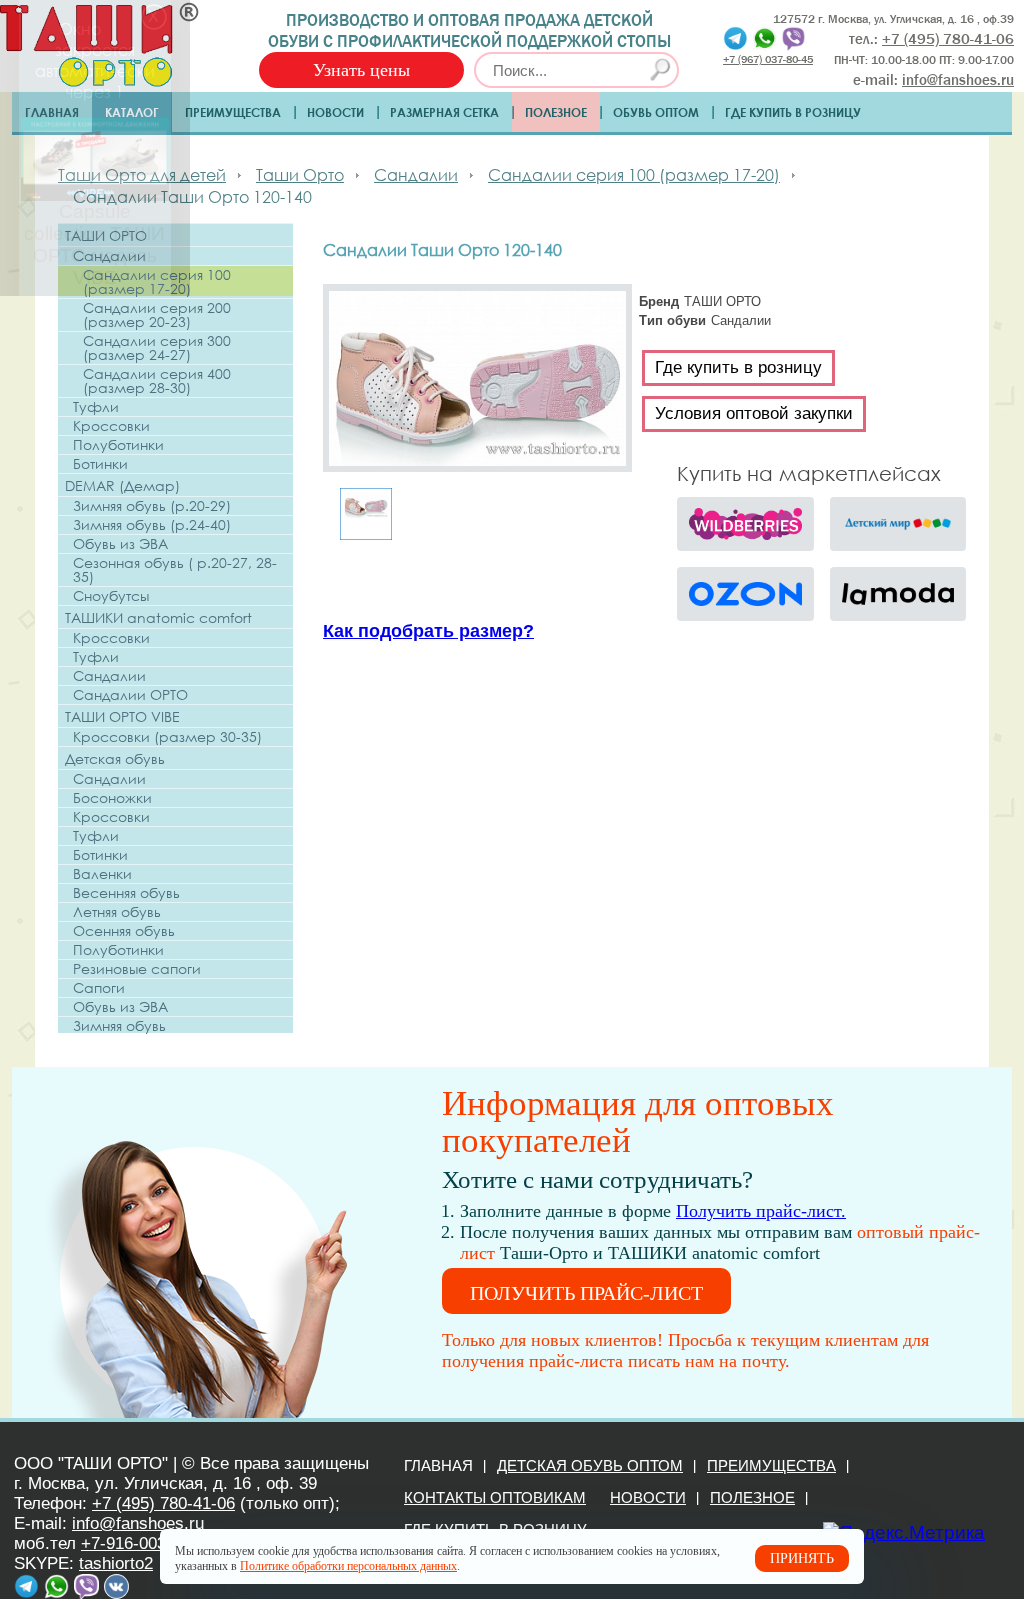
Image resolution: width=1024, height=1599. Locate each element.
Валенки (102, 874)
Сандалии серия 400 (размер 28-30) (157, 381)
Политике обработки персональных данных (348, 1566)
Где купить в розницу (793, 112)
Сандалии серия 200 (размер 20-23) (157, 315)
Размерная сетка (444, 112)
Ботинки (100, 464)
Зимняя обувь (119, 1026)
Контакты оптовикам (495, 1497)
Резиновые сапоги (137, 969)
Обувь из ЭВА (120, 544)
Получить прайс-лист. (761, 1211)
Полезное (556, 112)
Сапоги (99, 988)
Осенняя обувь (124, 931)
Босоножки (112, 798)
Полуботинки (118, 445)
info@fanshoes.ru (958, 80)
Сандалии (109, 256)
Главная (52, 112)
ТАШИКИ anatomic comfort (158, 617)
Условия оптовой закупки (754, 413)
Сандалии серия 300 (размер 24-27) (157, 348)
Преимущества (233, 112)
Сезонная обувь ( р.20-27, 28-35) (175, 570)
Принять (802, 1558)
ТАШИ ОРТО (106, 235)
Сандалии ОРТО (130, 695)
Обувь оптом (656, 112)
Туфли (96, 407)
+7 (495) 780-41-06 (163, 1503)
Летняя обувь (117, 912)
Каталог (132, 112)
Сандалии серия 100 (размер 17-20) (157, 282)
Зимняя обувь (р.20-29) (152, 506)
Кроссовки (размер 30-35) (167, 737)
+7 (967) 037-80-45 (768, 58)
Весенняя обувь (126, 893)
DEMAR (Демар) (122, 485)
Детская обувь (115, 758)
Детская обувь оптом (590, 1465)
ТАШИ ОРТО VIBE (122, 716)
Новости (335, 112)
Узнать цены (361, 70)
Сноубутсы (111, 596)
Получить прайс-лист (586, 1293)
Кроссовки (111, 426)
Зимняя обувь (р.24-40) (152, 525)
